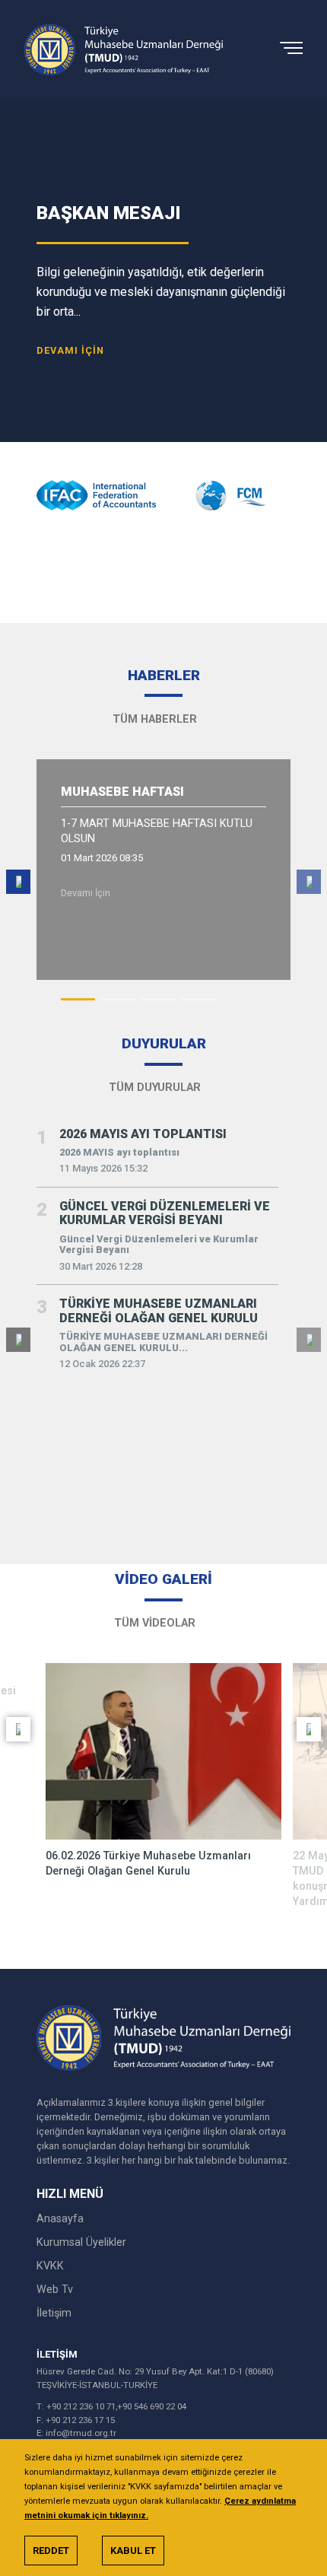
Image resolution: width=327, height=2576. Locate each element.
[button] (78, 999)
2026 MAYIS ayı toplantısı (119, 1153)
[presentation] (144, 555)
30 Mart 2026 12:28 (101, 1267)
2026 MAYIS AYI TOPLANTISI (143, 1134)
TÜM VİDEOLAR (156, 1623)
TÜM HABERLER (156, 719)
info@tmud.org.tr (81, 2433)
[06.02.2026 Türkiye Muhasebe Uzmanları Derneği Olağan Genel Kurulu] (163, 1752)
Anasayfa (60, 2219)
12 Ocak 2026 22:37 (102, 1364)
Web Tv (55, 2290)
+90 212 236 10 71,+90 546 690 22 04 (116, 2406)
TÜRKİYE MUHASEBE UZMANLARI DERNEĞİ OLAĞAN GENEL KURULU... (163, 1342)
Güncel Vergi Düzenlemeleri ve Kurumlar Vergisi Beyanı (159, 1245)
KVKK (50, 2266)
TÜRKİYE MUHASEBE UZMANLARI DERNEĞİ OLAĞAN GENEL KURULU (159, 1311)
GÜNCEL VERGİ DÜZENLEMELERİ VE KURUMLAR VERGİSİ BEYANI (165, 1213)
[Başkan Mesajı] (163, 271)
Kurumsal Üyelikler (81, 2242)
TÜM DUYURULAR (156, 1088)
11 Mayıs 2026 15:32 (103, 1169)
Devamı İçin (87, 893)
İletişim (54, 2313)
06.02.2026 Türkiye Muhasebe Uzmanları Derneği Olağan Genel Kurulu (148, 1864)
